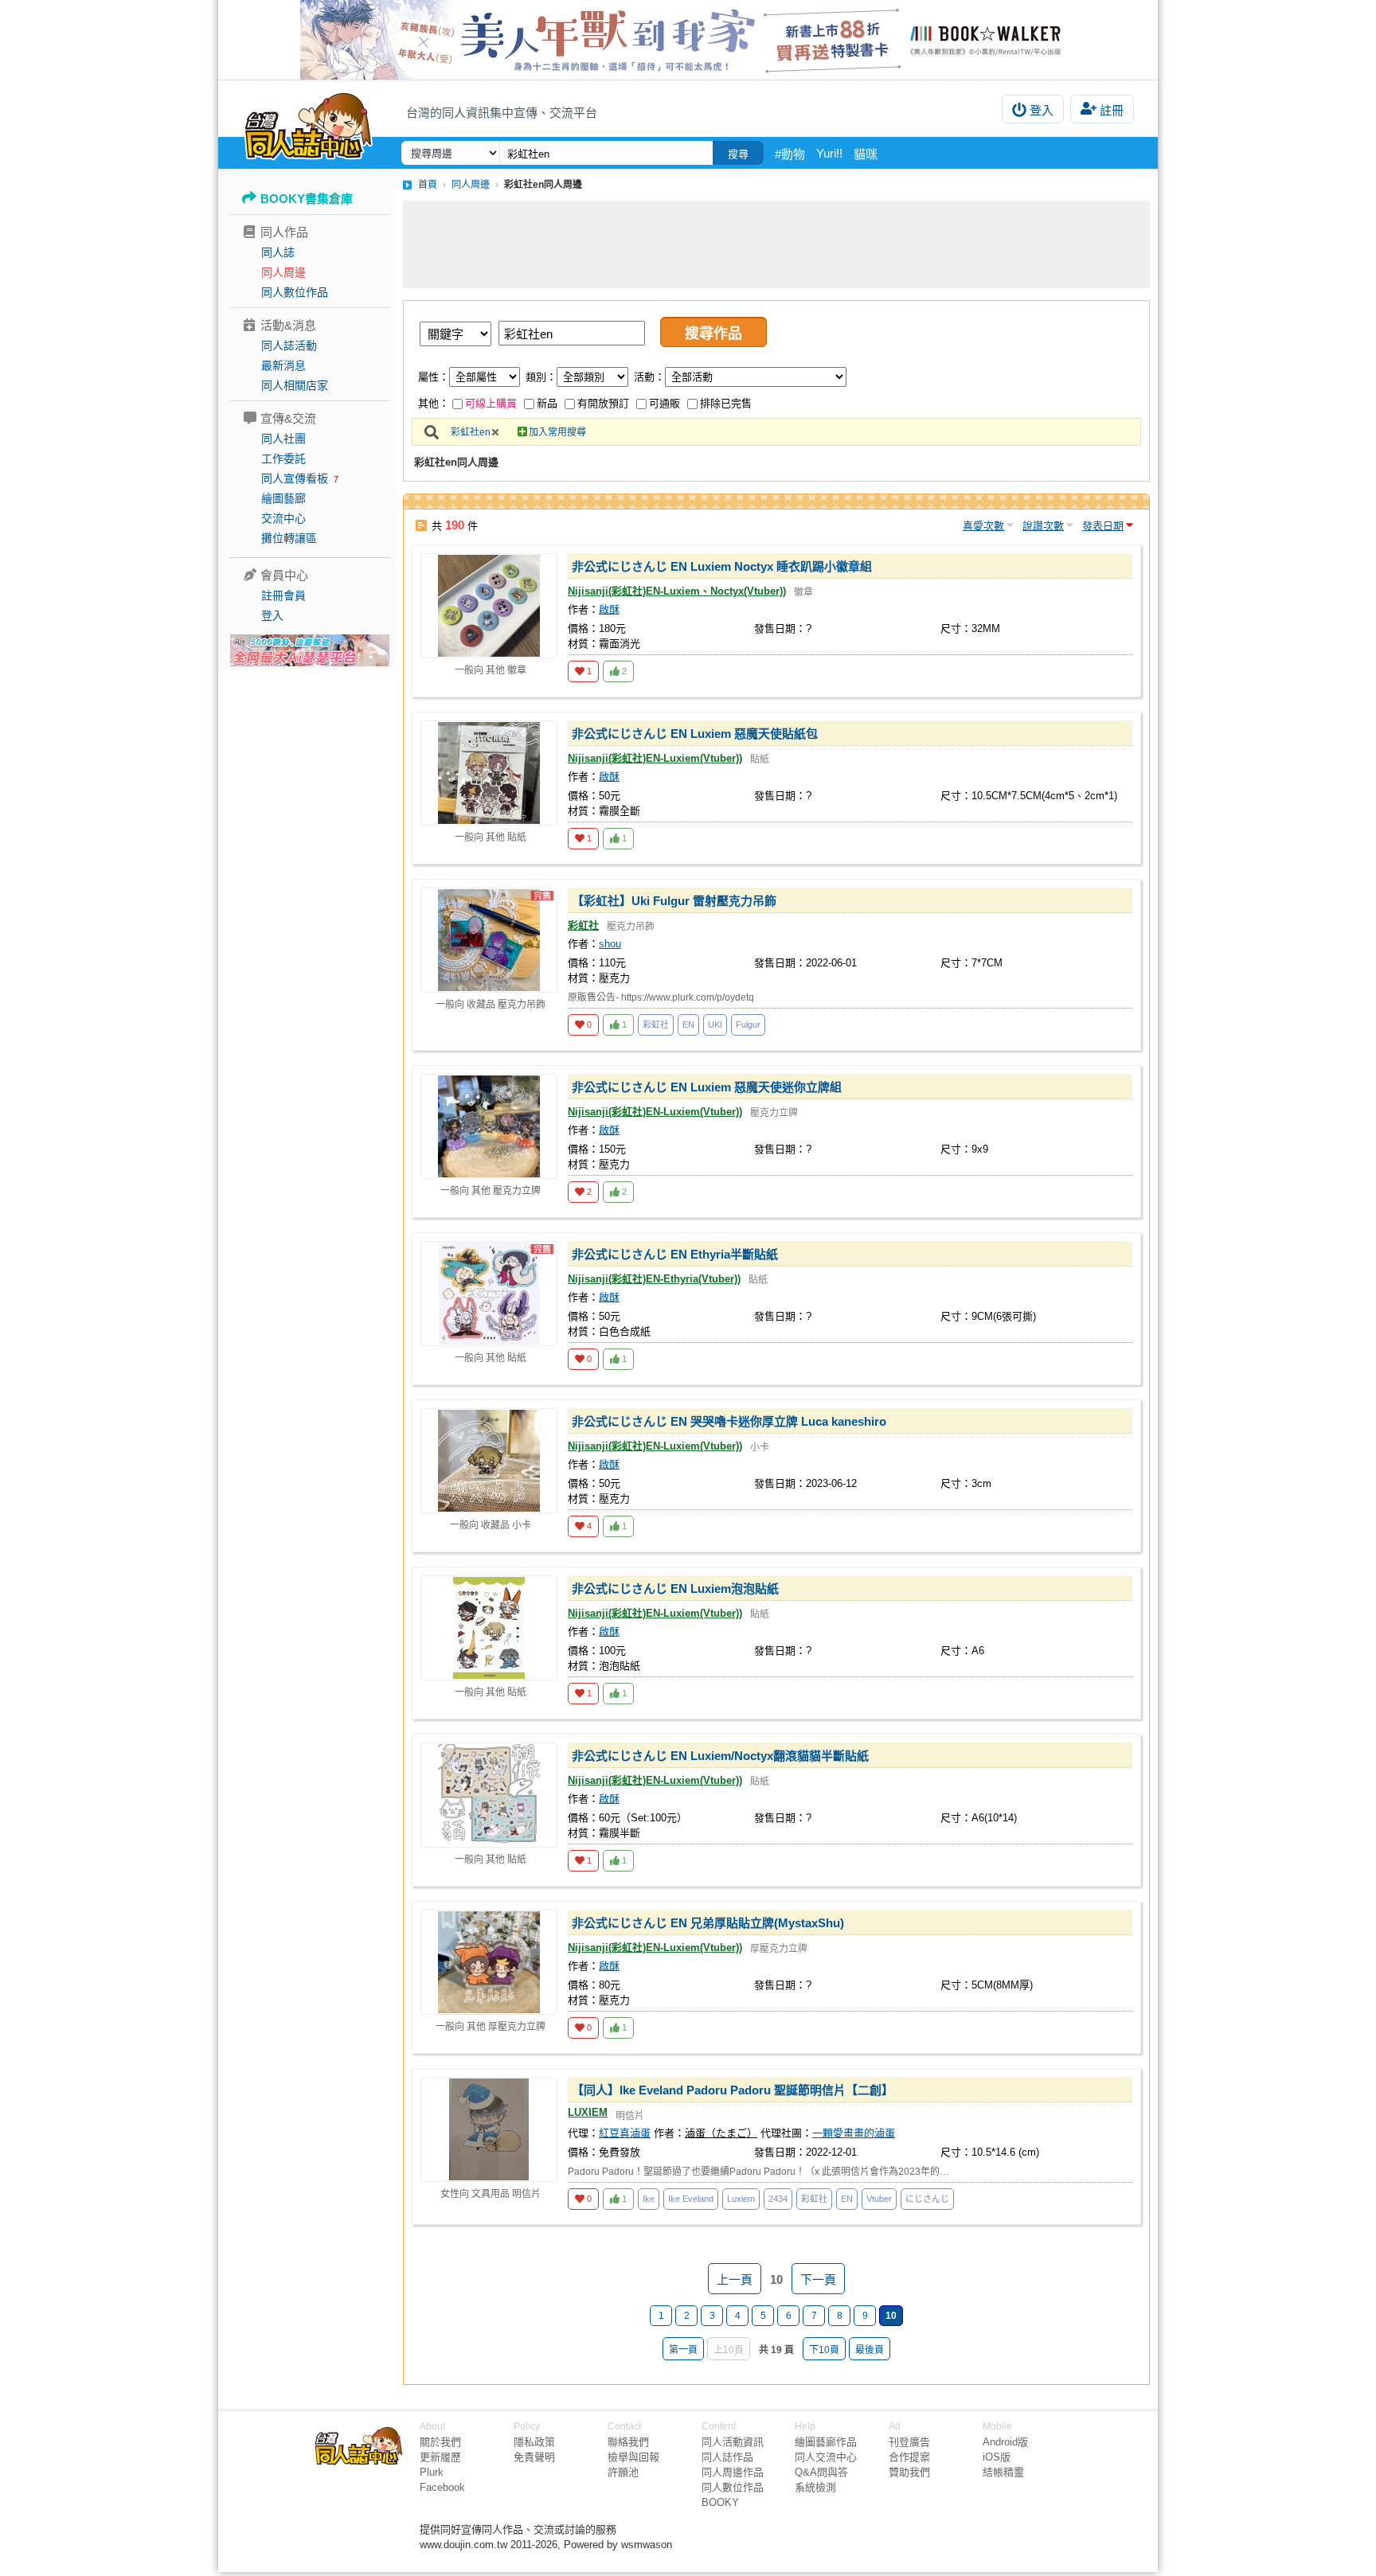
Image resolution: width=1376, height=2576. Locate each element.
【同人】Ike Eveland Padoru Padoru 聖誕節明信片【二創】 (733, 2090)
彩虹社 (583, 925)
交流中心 (283, 518)
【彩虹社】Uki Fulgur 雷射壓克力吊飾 (674, 901)
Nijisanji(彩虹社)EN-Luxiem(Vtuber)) (655, 758)
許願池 (623, 2472)
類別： (541, 377)
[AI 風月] (310, 657)
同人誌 (278, 252)
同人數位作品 (295, 292)
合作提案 (909, 2457)
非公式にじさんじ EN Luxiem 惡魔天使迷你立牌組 (707, 1087)
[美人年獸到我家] (688, 40)
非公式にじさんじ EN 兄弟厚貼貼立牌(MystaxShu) (708, 1923)
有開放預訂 (603, 403)
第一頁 (683, 2350)
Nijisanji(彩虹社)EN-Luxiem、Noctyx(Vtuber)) (677, 591)
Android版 (1005, 2442)
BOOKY (720, 2502)
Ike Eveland (691, 2199)
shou (610, 944)
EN (688, 1025)
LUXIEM (588, 2112)
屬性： (434, 377)
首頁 (428, 185)
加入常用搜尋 (557, 432)
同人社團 (283, 439)
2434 (778, 2199)
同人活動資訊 (733, 2442)
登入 (1042, 110)
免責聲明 (534, 2457)
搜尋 (738, 154)
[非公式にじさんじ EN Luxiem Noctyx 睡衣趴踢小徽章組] (489, 606)
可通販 (665, 403)
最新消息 (283, 365)
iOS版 (997, 2457)
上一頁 (735, 2279)
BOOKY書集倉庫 (307, 199)
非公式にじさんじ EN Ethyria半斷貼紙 (675, 1254)
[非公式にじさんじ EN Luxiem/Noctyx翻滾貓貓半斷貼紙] (489, 1795)
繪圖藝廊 (283, 498)
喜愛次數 (983, 526)
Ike (649, 2199)
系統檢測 (815, 2487)
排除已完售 (726, 403)
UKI (715, 1025)
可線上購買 (491, 403)
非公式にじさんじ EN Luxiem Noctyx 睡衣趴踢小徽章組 (722, 566)
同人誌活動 (289, 345)
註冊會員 (283, 595)
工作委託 (283, 459)
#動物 (790, 154)
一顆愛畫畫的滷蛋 (854, 2133)
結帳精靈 (1003, 2472)
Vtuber (879, 2199)
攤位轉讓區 (289, 538)
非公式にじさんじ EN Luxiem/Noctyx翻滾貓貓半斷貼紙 (720, 1756)
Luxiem (741, 2199)
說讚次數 (1043, 526)
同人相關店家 (295, 385)
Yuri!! (829, 153)
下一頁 (818, 2279)
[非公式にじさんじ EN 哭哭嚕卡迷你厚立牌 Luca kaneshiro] (489, 1461)
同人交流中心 (826, 2457)
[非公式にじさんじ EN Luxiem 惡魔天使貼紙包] (489, 773)
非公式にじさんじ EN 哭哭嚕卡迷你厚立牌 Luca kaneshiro (729, 1421)
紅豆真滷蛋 (625, 2133)
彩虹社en (471, 432)
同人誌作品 (727, 2457)
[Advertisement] (776, 244)
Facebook (442, 2487)
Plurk (432, 2472)
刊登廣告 (909, 2442)
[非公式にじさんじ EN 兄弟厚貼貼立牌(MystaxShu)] (489, 1962)
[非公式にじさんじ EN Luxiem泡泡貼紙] (489, 1628)
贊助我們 (909, 2472)
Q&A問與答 (821, 2472)
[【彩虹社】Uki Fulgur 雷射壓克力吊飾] (489, 940)
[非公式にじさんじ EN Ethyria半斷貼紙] (489, 1294)
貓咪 (866, 154)
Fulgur (748, 1025)
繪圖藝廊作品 (826, 2442)
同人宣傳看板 (295, 478)
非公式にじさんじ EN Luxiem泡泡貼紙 (675, 1589)
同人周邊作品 (733, 2472)
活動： (649, 377)
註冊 (1112, 110)
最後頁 (870, 2350)
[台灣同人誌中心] (309, 123)
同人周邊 (283, 272)
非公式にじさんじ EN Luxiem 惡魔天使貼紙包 (695, 734)
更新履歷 (440, 2457)
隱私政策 (534, 2442)
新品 (547, 403)
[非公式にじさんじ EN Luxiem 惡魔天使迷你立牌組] (489, 1126)
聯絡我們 (628, 2442)
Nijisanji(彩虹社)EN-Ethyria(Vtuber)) (654, 1279)
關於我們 (440, 2442)
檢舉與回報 (633, 2457)
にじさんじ (927, 2199)
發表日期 (1103, 526)
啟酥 (609, 609)
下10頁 (824, 2350)
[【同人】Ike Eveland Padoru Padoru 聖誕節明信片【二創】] (489, 2129)
